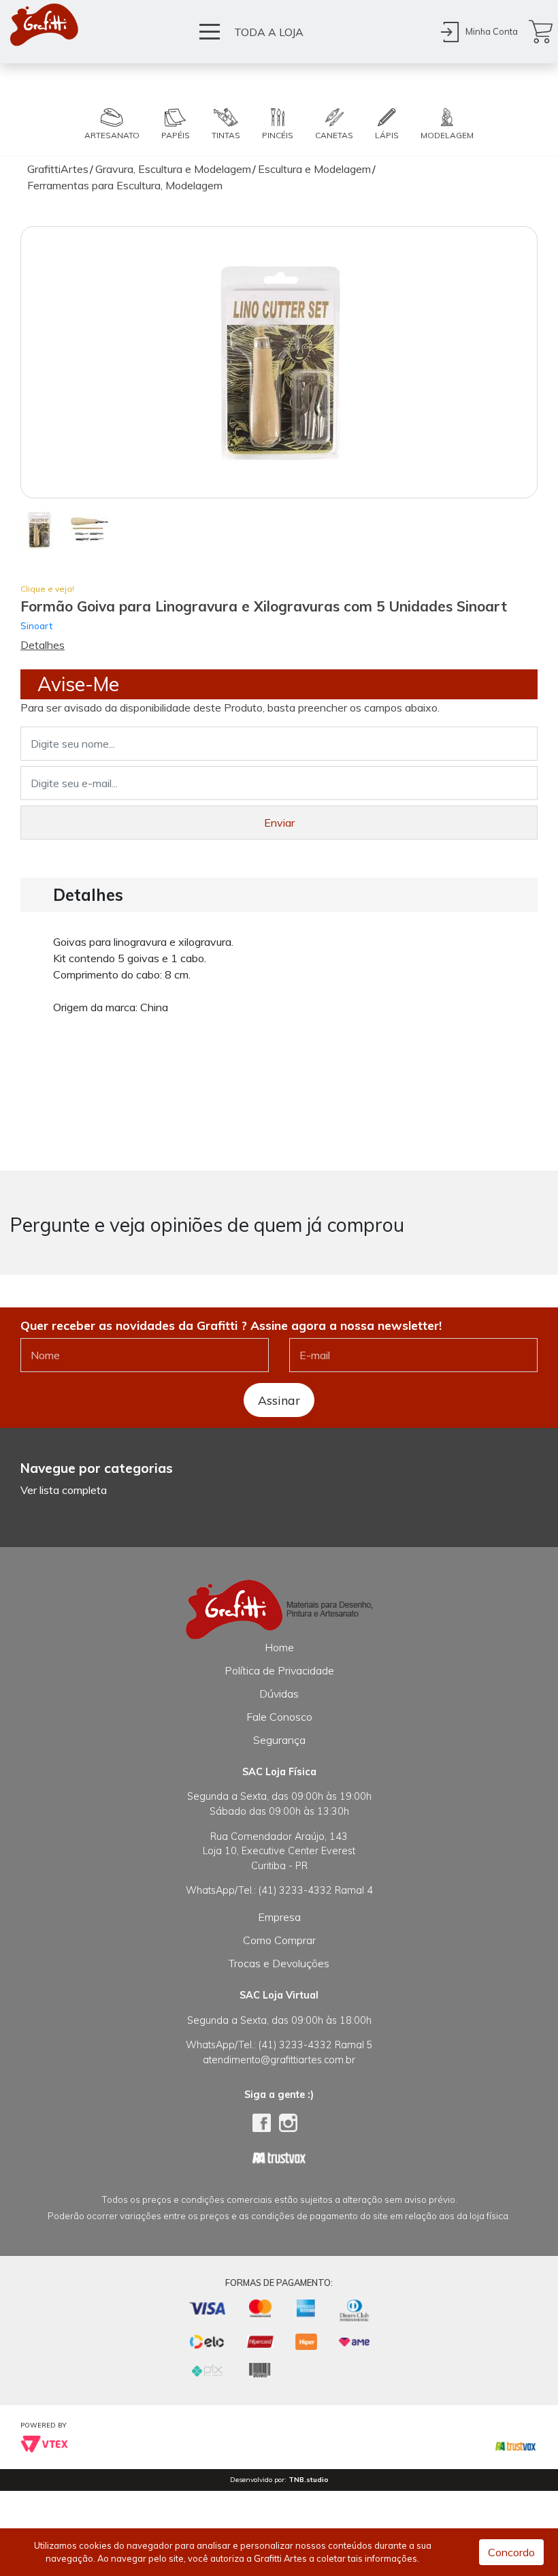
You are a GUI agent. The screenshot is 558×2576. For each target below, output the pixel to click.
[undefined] (279, 362)
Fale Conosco (279, 1717)
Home (279, 1647)
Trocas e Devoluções (279, 1963)
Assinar (279, 1400)
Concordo (511, 2552)
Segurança (279, 1740)
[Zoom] (39, 529)
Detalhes (43, 645)
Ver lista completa (64, 1490)
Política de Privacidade (279, 1670)
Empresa (279, 1917)
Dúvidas (279, 1694)
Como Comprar (279, 1940)
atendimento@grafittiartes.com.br (279, 2060)
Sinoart (36, 625)
